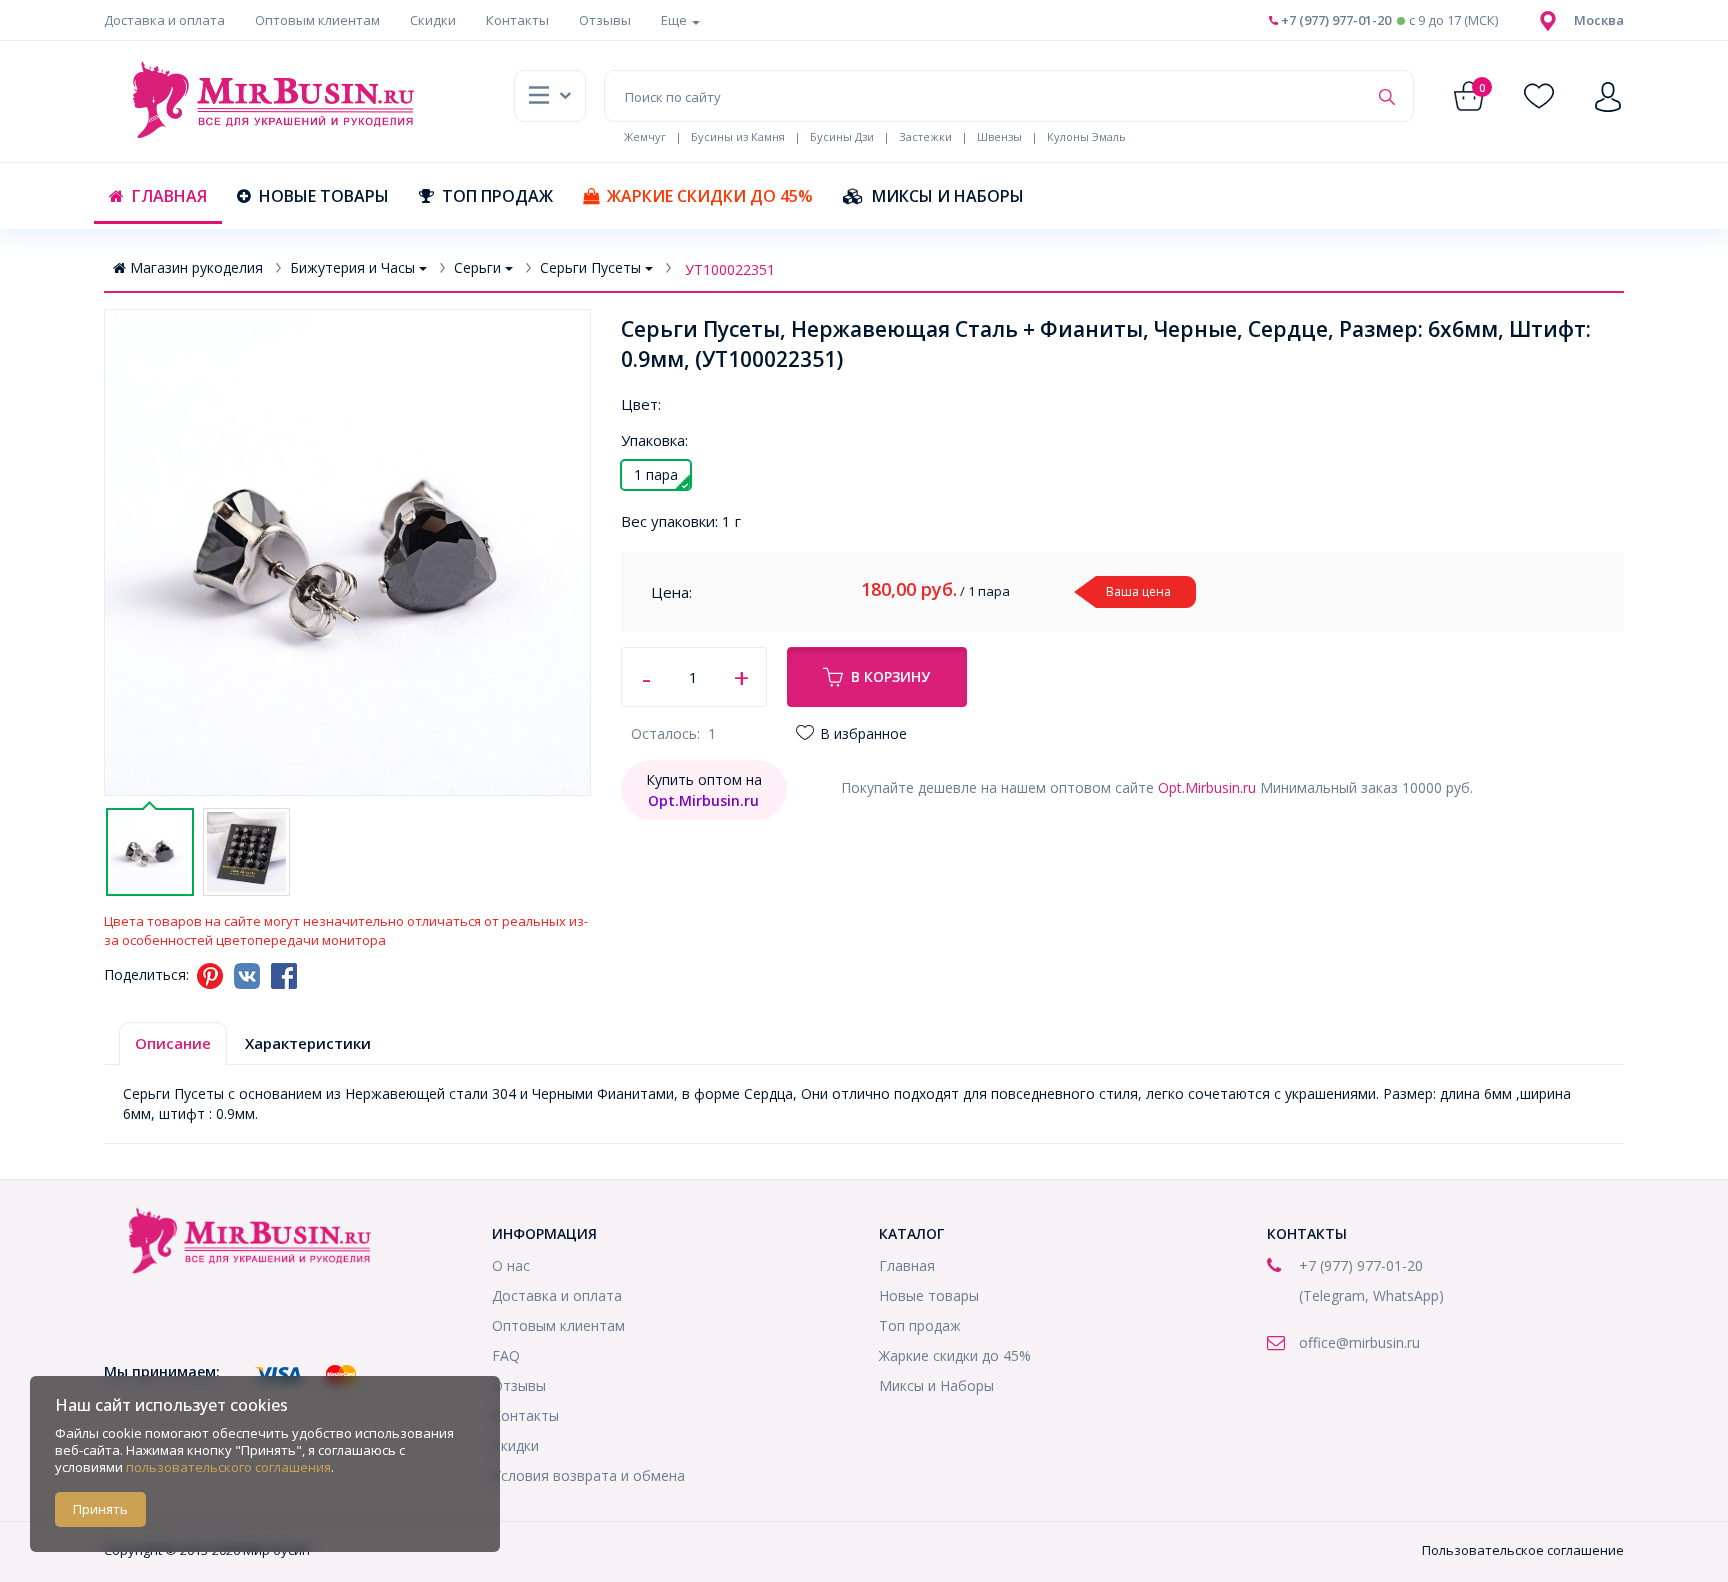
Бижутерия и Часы (352, 267)
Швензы (999, 136)
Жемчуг (645, 136)
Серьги (477, 267)
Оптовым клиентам (317, 20)
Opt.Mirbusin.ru (1207, 787)
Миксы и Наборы (948, 196)
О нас (511, 1265)
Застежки (925, 136)
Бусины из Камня (738, 136)
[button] (1599, 20)
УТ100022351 (730, 269)
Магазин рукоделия (196, 267)
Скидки (433, 20)
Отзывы (605, 20)
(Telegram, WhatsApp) (1371, 1295)
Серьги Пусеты (590, 267)
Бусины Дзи (842, 136)
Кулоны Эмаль (1086, 136)
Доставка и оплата (164, 20)
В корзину (890, 676)
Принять (100, 1509)
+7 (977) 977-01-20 (1334, 20)
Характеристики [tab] (308, 1043)
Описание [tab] (173, 1043)
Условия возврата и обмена (588, 1475)
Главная (169, 196)
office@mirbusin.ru (1359, 1342)
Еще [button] (675, 20)
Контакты (517, 20)
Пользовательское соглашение (1523, 1550)
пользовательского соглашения (228, 1467)
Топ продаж (497, 196)
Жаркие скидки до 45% (710, 196)
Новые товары (324, 196)
